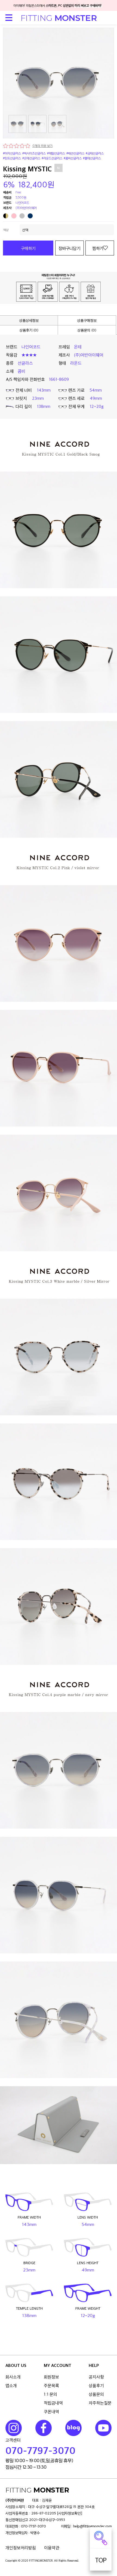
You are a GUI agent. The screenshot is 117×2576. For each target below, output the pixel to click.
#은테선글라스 (31, 158)
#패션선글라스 (75, 153)
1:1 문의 (50, 2394)
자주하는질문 (100, 2403)
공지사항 (96, 2377)
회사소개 (13, 2377)
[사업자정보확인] (70, 2513)
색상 (6, 230)
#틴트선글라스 (12, 158)
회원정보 (51, 2377)
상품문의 (96, 2394)
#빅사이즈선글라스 (34, 153)
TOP (101, 2560)
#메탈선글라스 (56, 153)
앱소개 (11, 2385)
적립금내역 (53, 2403)
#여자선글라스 (12, 153)
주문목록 (51, 2385)
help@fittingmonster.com (93, 2526)
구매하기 (28, 248)
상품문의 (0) (87, 330)
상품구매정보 (87, 320)
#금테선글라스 (95, 153)
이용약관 (52, 2548)
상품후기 (96, 2385)
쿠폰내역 (51, 2412)
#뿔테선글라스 (92, 158)
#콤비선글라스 (73, 158)
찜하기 (98, 248)
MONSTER (59, 18)
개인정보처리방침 (21, 2548)
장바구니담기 (69, 248)
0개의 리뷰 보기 (42, 146)
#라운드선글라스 (52, 158)
